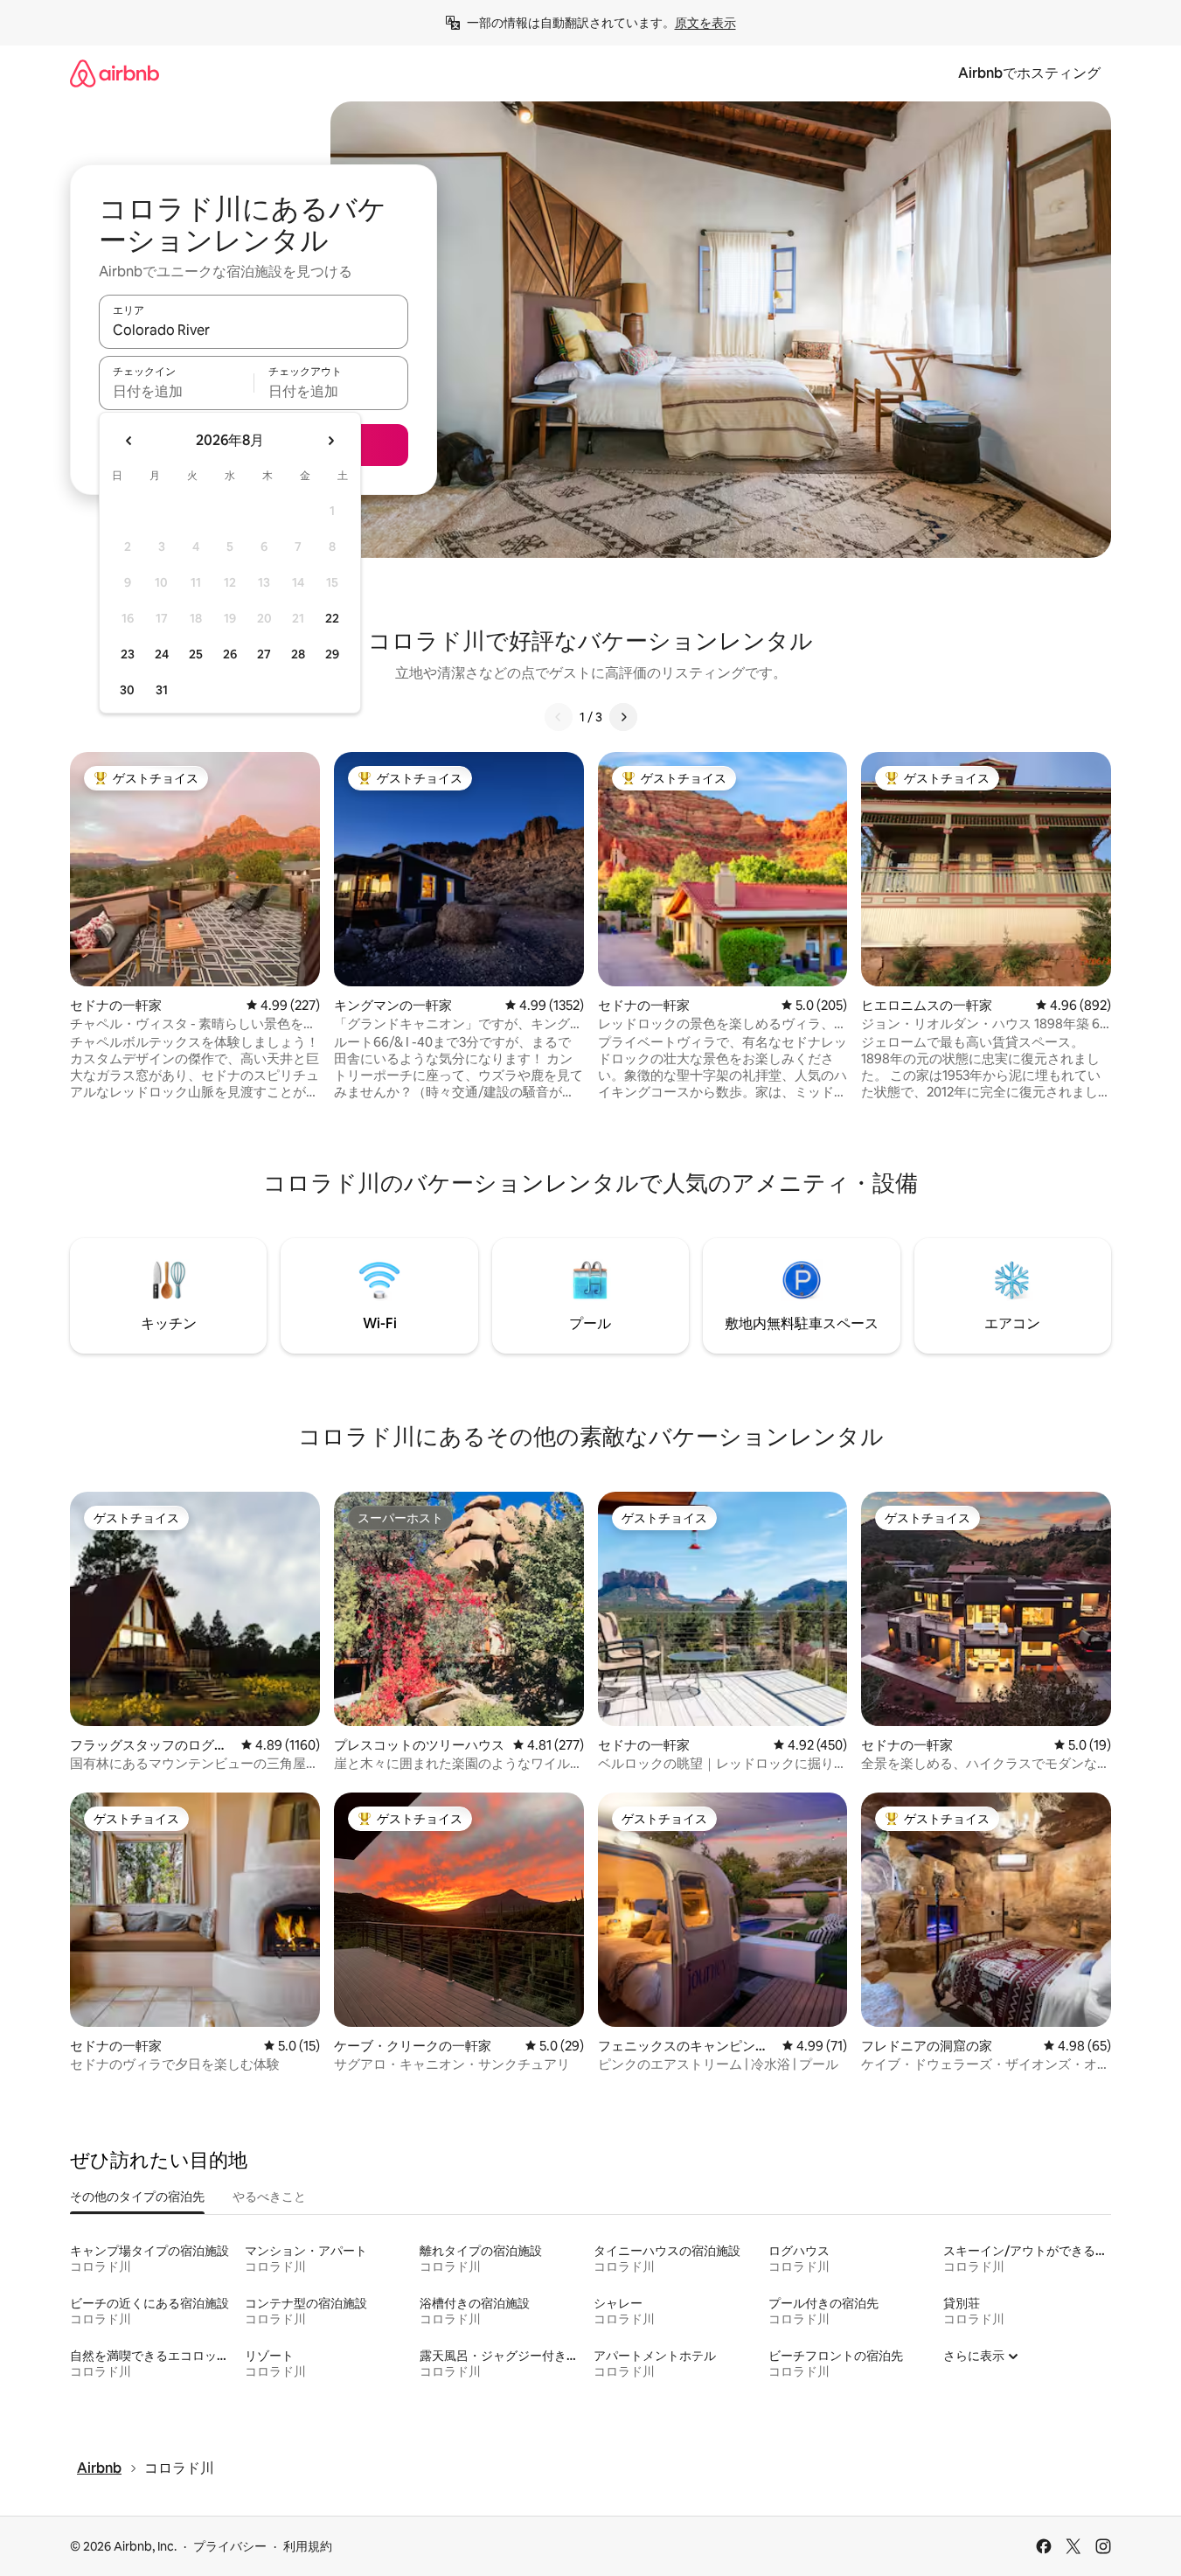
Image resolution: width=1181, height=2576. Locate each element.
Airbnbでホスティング (1029, 73)
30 (127, 690)
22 (332, 618)
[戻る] (559, 717)
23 (128, 654)
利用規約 (308, 2546)
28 (298, 654)
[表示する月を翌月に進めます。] (330, 441)
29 (332, 654)
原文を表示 (705, 23)
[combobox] (254, 330)
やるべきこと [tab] (269, 2197)
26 (230, 654)
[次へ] (623, 717)
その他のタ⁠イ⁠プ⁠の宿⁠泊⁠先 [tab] (137, 2197)
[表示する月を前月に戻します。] (129, 441)
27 (264, 654)
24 (162, 654)
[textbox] (176, 391)
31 (162, 690)
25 (196, 654)
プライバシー (230, 2546)
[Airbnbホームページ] (115, 73)
